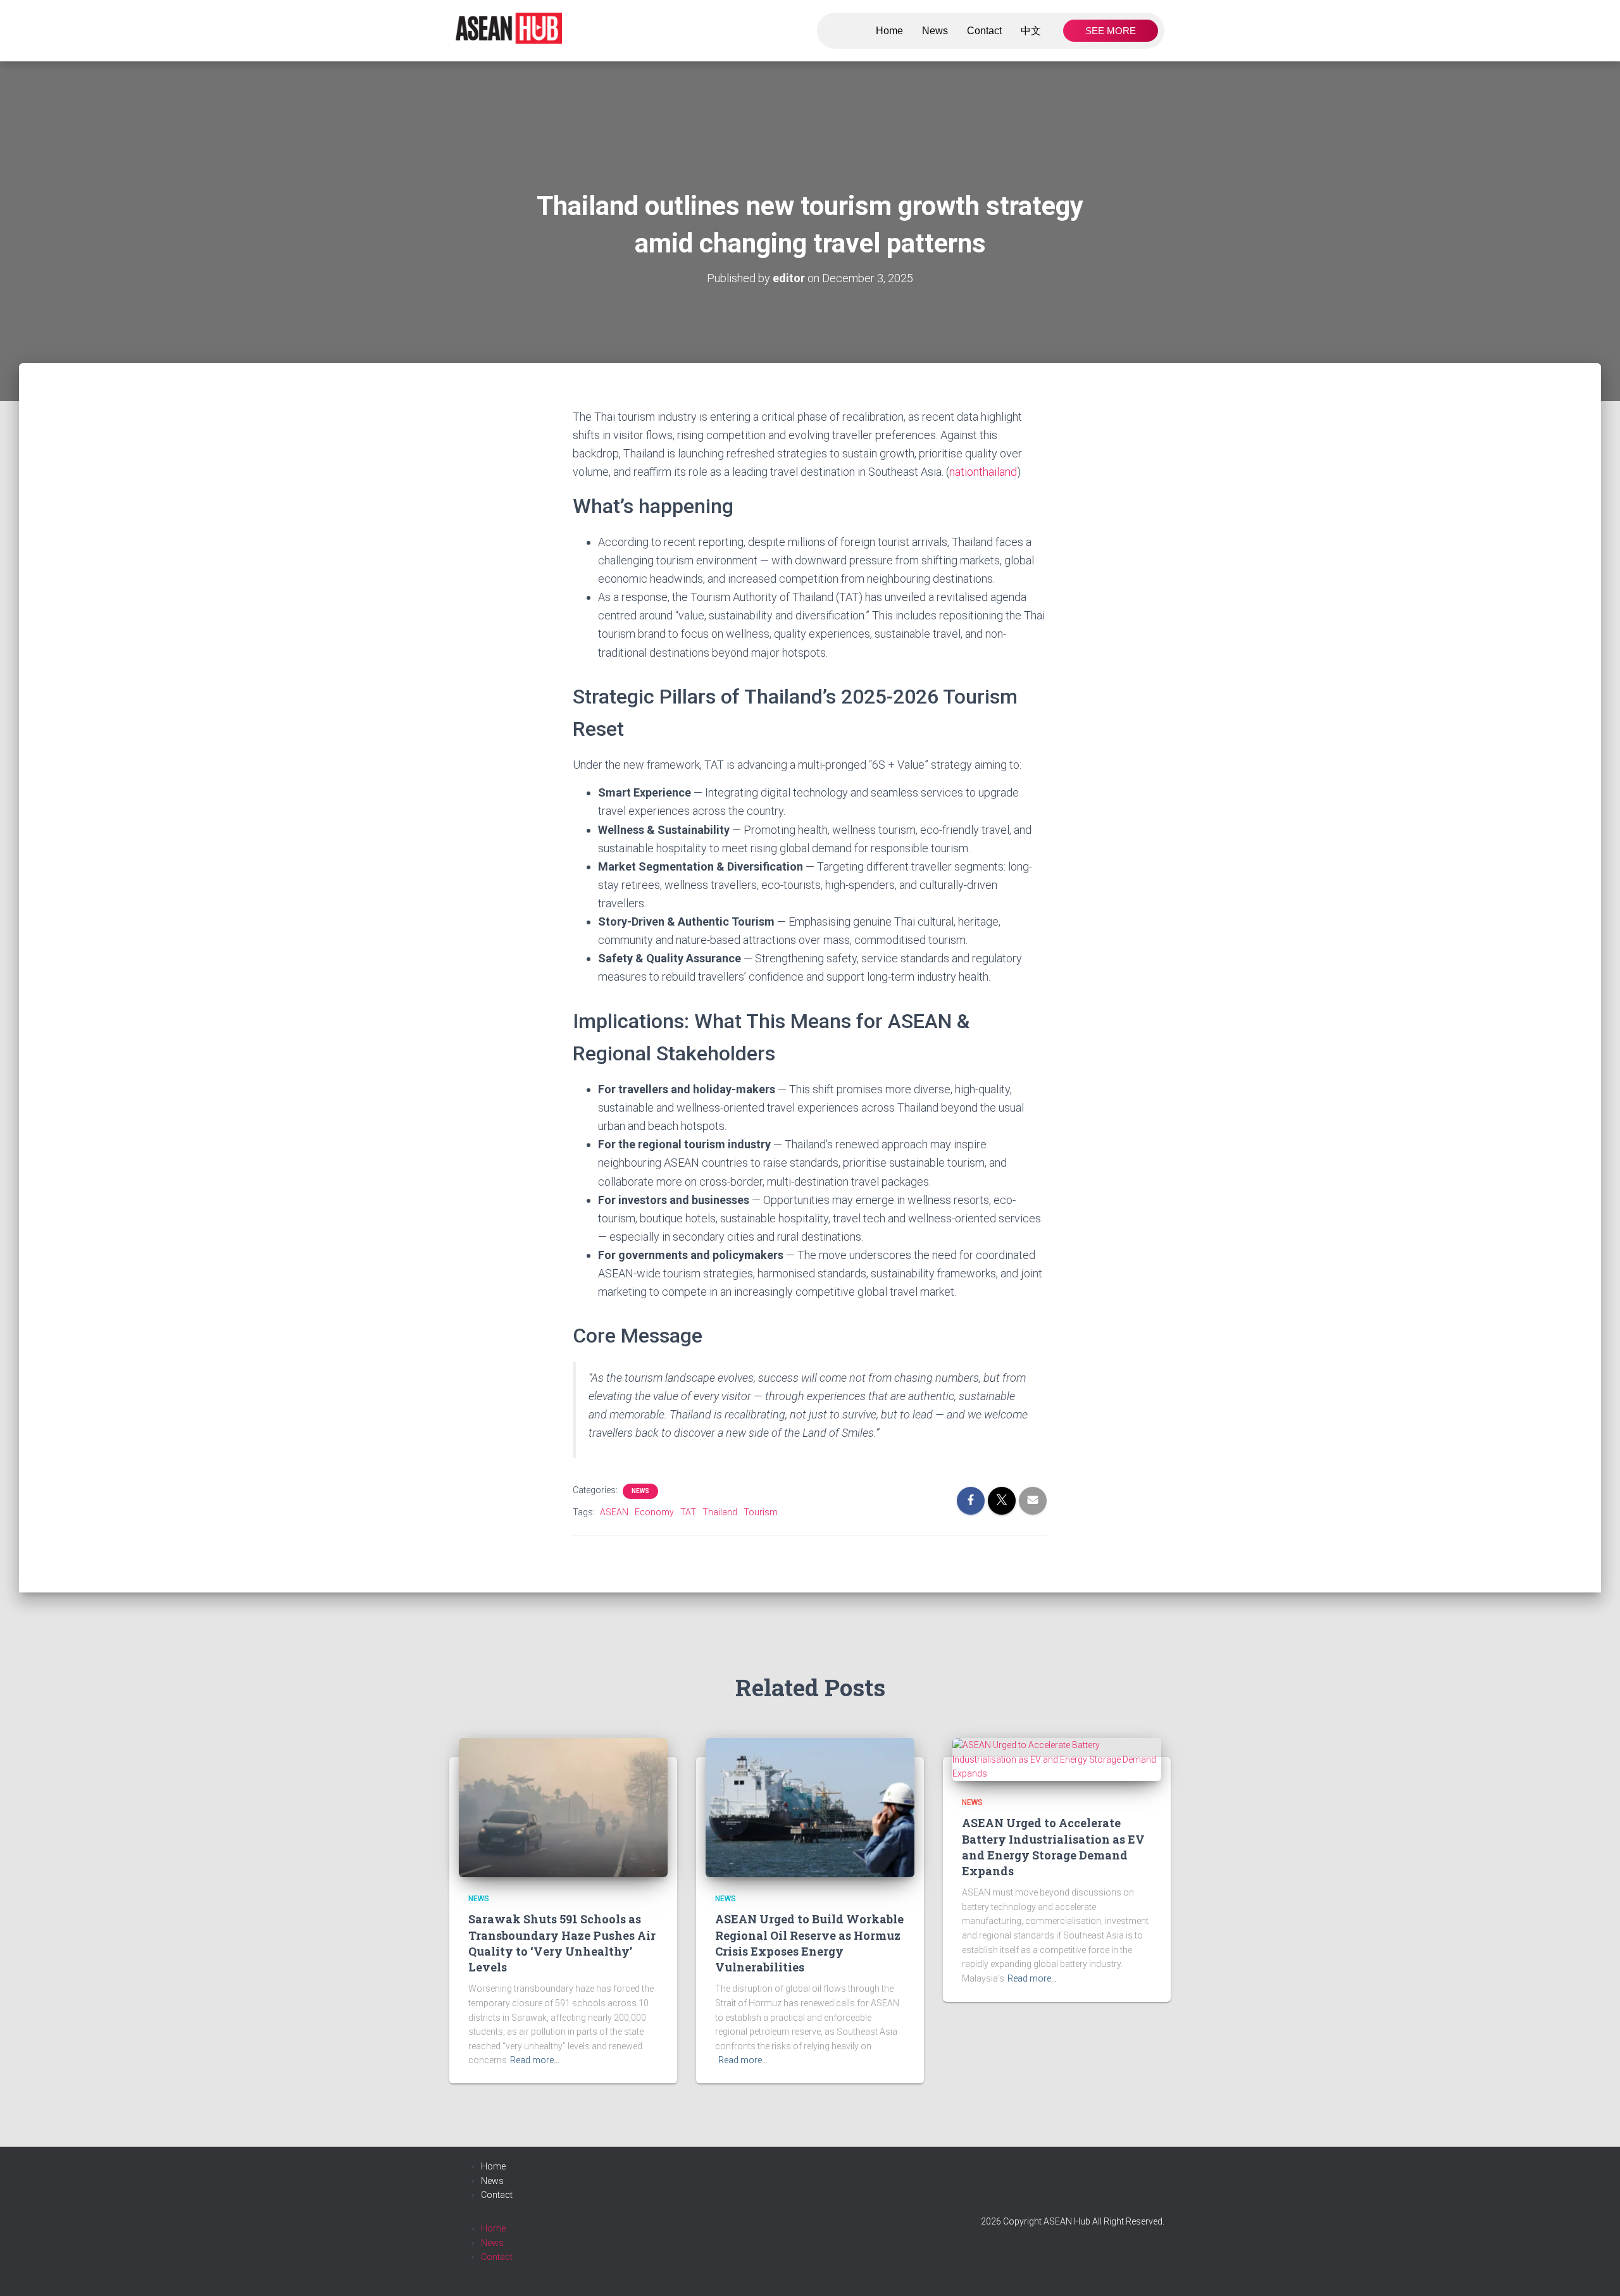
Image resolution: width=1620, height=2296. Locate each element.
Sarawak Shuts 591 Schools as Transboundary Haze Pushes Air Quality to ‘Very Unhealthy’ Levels (562, 1943)
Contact (984, 31)
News (935, 31)
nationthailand (983, 472)
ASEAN (614, 1512)
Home (889, 31)
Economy (654, 1512)
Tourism (761, 1512)
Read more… (535, 2060)
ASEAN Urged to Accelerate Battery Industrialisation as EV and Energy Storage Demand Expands (1053, 1847)
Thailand (720, 1512)
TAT (688, 1512)
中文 (1031, 31)
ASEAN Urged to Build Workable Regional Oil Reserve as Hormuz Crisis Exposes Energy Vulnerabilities (809, 1943)
